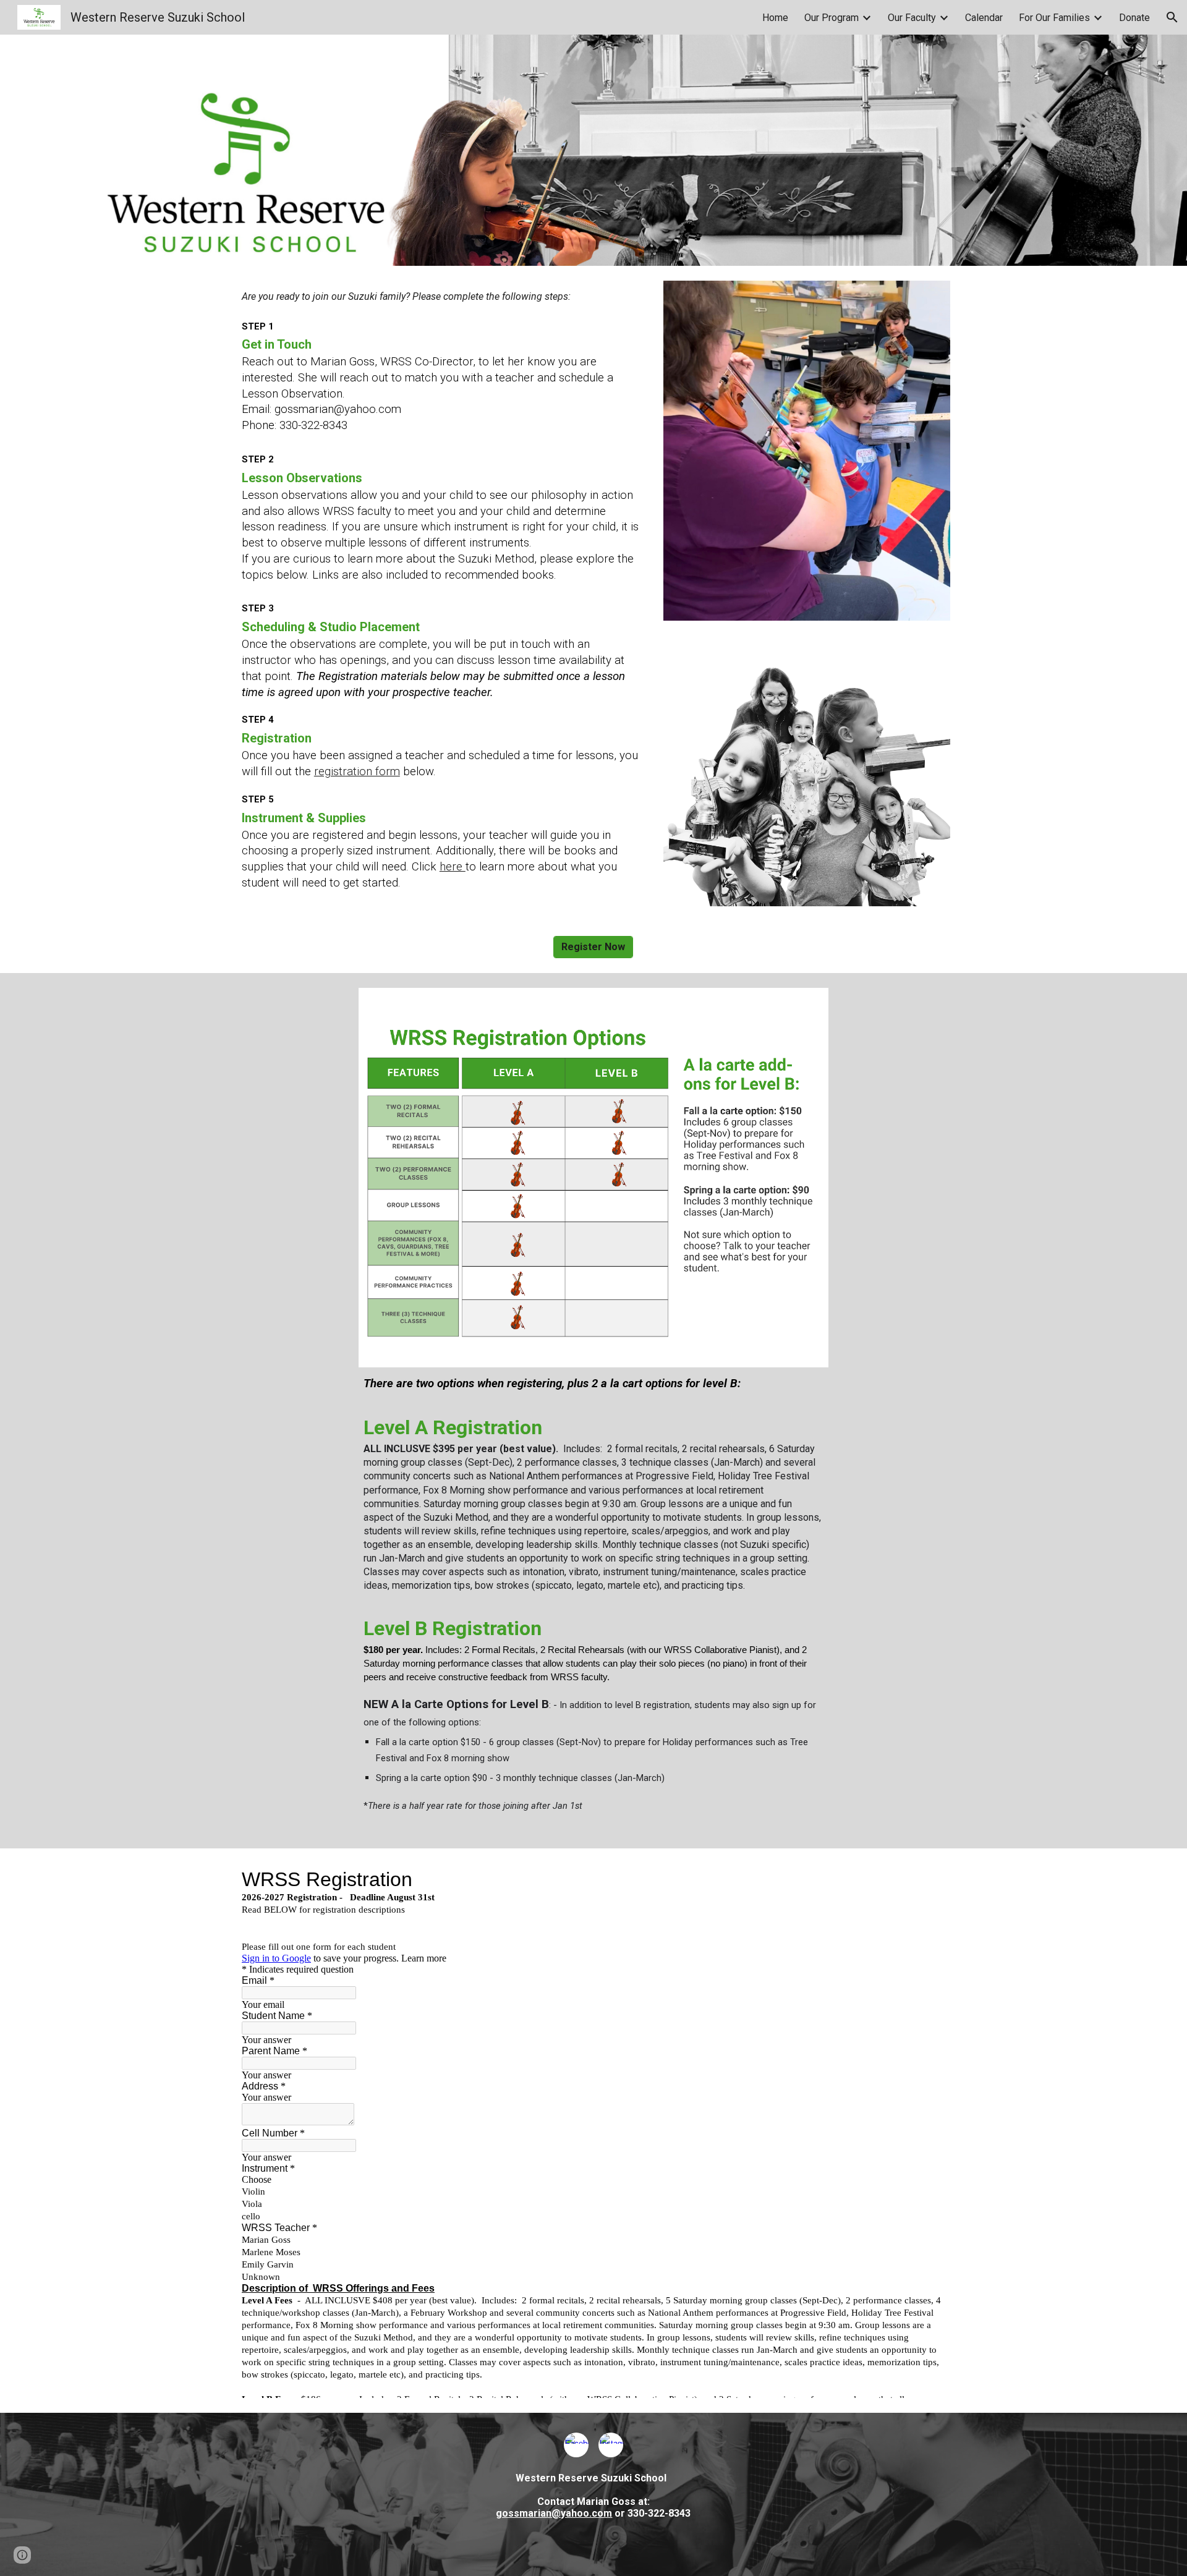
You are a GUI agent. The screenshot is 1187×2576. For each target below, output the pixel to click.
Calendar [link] (984, 18)
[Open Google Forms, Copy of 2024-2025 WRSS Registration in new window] (927, 1879)
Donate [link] (1134, 18)
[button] (1172, 17)
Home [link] (775, 18)
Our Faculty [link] (912, 18)
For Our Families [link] (1054, 18)
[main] (441, 362)
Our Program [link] (832, 18)
